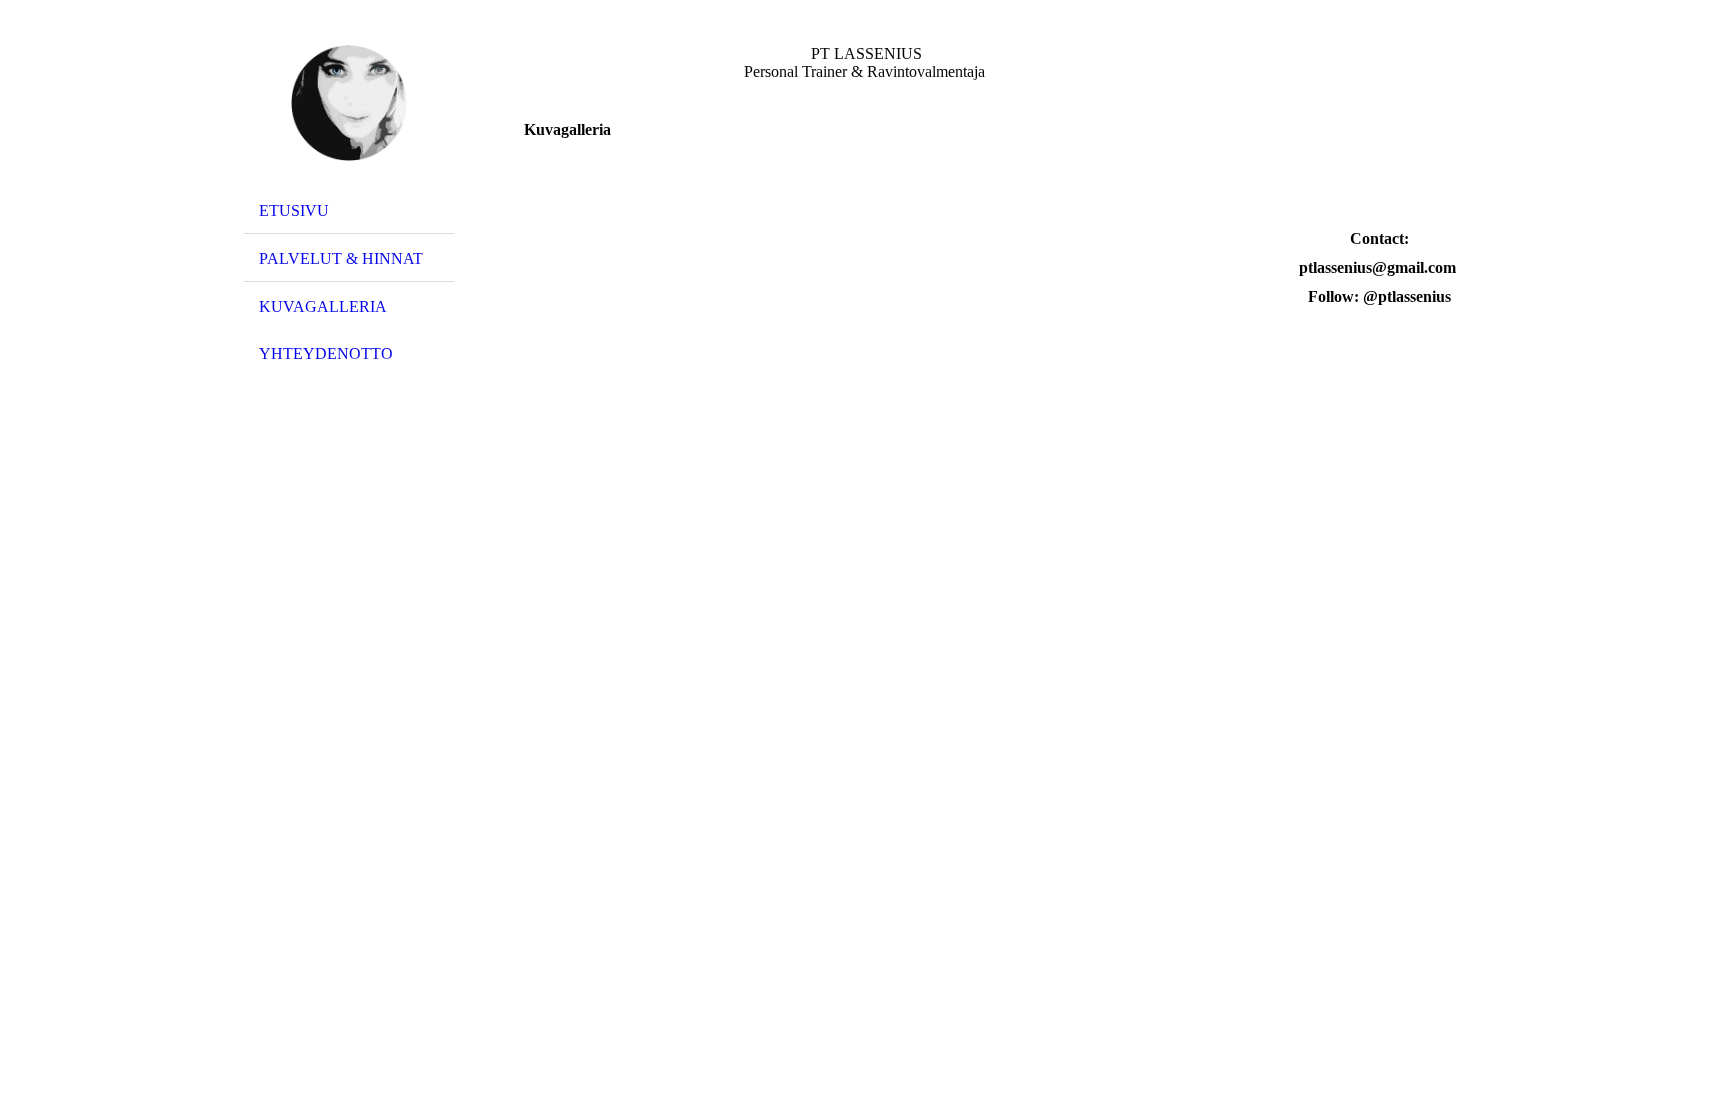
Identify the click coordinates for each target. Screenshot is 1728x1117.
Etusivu (294, 210)
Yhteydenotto (326, 353)
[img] (349, 103)
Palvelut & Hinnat (341, 258)
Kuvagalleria (323, 306)
